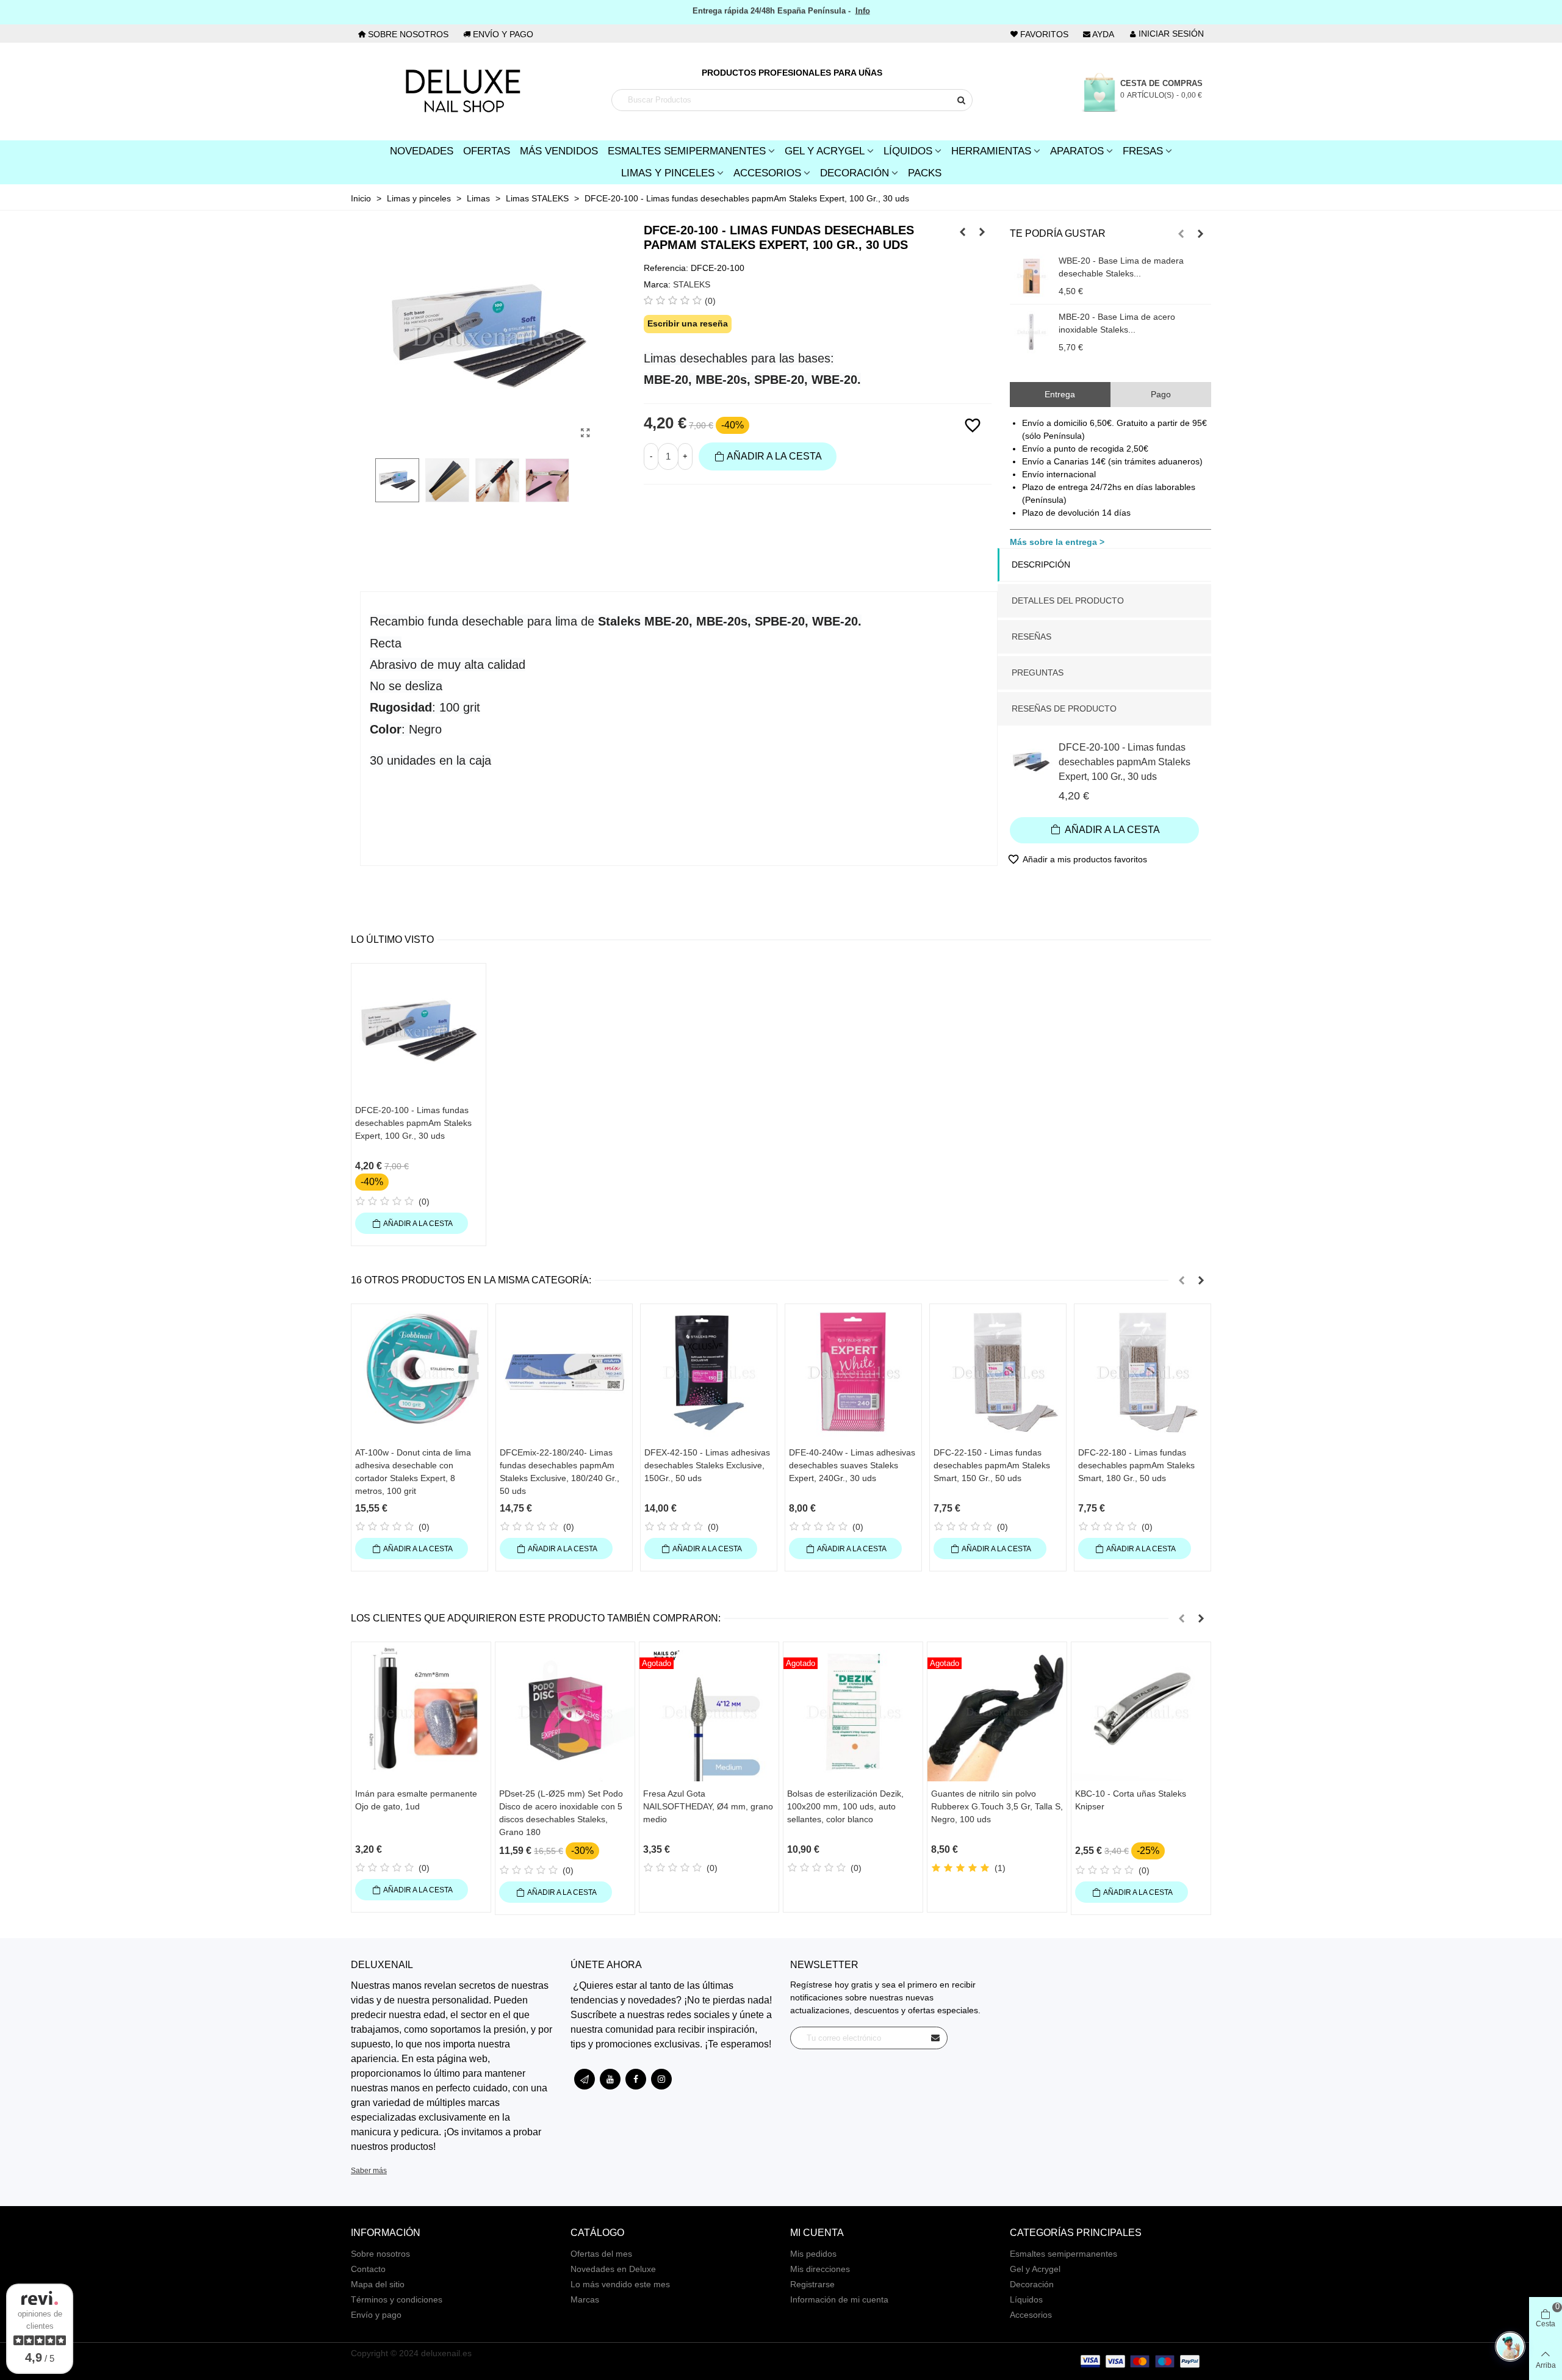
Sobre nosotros (380, 2254)
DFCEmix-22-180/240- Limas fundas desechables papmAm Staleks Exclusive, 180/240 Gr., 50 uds (560, 1472)
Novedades (422, 151)
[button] (1181, 234)
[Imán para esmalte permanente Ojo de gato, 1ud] (421, 1712)
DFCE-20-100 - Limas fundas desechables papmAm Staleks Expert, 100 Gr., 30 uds (1125, 762)
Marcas (585, 2299)
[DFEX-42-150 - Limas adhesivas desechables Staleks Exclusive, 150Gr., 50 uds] (709, 1372)
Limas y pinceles (668, 173)
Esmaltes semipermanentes (1064, 2254)
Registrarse (812, 2284)
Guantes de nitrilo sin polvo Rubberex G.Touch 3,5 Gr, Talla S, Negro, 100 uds (997, 1806)
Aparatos (1077, 151)
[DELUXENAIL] (462, 92)
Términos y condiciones (397, 2299)
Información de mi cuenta (839, 2299)
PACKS (925, 173)
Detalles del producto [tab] (1068, 600)
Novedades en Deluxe (613, 2269)
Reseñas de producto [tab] (1064, 709)
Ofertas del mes (601, 2254)
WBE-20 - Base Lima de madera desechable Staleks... (1121, 267)
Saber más (369, 2171)
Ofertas (487, 151)
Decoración (855, 173)
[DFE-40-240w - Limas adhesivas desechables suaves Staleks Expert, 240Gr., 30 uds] (853, 1372)
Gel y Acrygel (825, 151)
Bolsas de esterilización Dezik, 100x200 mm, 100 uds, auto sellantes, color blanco (845, 1806)
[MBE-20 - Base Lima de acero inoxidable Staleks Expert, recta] (1031, 332)
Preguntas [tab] (1038, 673)
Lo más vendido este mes (620, 2284)
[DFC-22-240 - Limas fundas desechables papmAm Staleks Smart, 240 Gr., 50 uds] (963, 232)
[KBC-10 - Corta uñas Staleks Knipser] (1141, 1712)
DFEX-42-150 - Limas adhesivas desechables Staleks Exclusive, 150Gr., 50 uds (707, 1465)
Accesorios (767, 173)
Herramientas (991, 151)
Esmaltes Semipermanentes (687, 151)
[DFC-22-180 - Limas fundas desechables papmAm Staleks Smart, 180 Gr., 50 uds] (1143, 1372)
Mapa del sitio (378, 2284)
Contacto (368, 2269)
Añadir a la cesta (1111, 830)
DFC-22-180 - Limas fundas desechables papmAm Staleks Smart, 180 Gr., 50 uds (1136, 1465)
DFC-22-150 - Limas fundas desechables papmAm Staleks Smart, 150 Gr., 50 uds (992, 1465)
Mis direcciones (820, 2269)
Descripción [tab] (1041, 564)
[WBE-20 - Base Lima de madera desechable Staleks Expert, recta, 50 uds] (1031, 276)
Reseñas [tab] (1031, 636)
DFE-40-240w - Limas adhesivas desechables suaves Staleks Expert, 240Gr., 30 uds (852, 1465)
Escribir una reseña (688, 323)
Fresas (1143, 151)
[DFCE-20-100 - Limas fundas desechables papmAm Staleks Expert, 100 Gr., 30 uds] (586, 433)
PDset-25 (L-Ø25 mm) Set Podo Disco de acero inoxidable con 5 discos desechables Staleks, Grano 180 (561, 1813)
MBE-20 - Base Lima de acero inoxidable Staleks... (1117, 323)
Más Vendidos (559, 151)
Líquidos (908, 151)
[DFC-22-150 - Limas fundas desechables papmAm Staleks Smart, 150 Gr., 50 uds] (998, 1372)
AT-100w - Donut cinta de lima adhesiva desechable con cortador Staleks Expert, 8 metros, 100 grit (413, 1472)
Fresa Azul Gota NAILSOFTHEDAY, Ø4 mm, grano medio (708, 1806)
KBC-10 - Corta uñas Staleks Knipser (1131, 1800)
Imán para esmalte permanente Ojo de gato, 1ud (416, 1800)
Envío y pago (376, 2315)
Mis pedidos (813, 2254)
